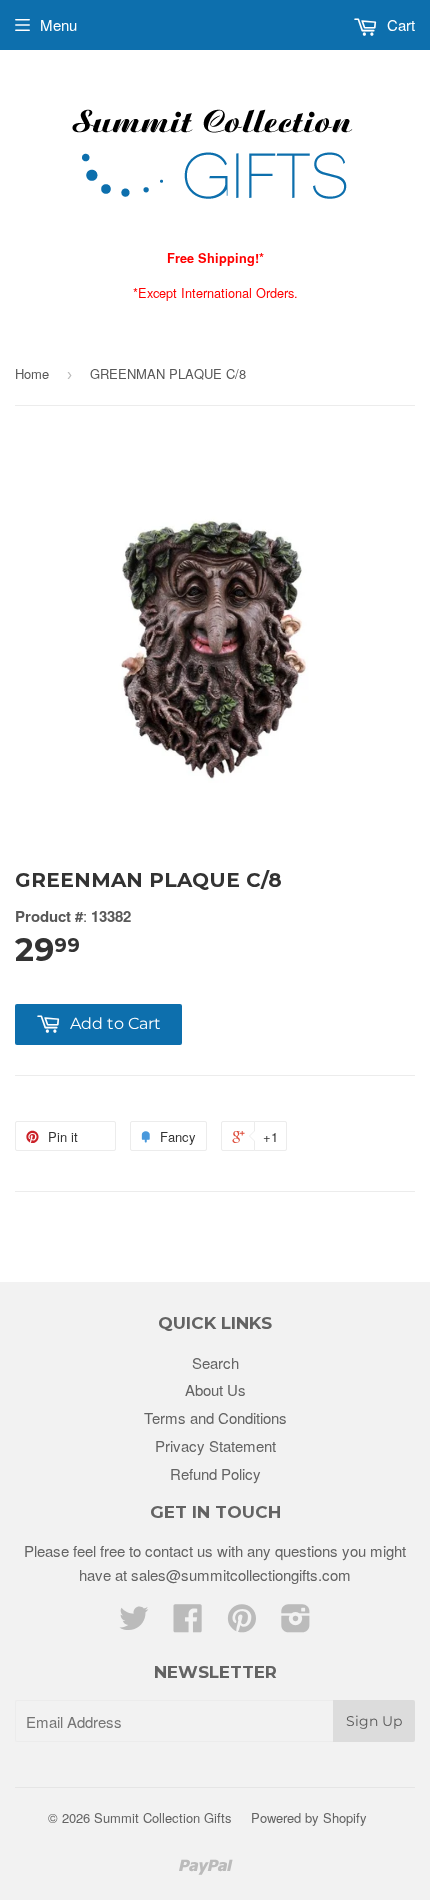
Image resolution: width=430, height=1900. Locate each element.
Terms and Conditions (215, 1417)
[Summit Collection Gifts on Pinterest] (242, 1623)
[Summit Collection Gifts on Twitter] (134, 1623)
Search (215, 1362)
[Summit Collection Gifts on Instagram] (296, 1623)
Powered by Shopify (309, 1817)
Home (32, 373)
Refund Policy (215, 1473)
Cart (399, 24)
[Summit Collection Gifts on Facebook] (188, 1623)
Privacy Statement (215, 1445)
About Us (215, 1389)
